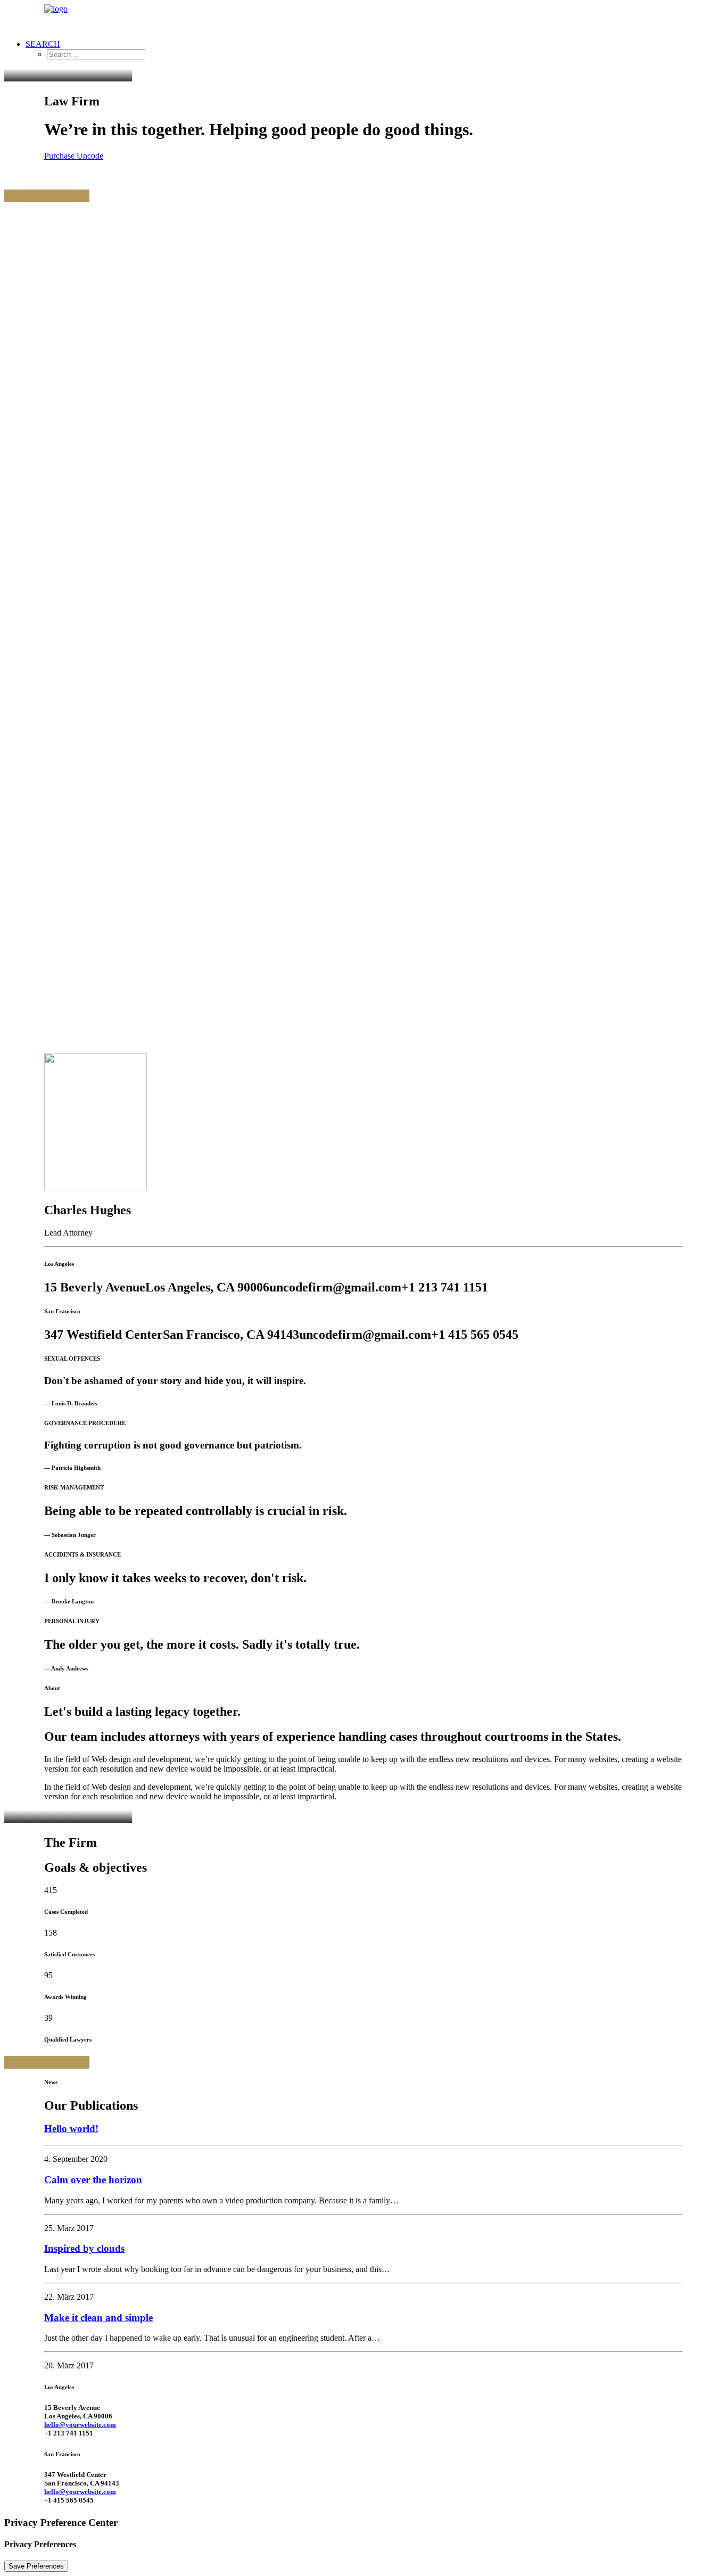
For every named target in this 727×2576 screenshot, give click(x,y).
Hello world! (71, 2129)
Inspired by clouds (84, 2248)
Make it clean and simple (98, 2318)
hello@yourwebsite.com (80, 2425)
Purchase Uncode (74, 156)
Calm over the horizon (93, 2180)
